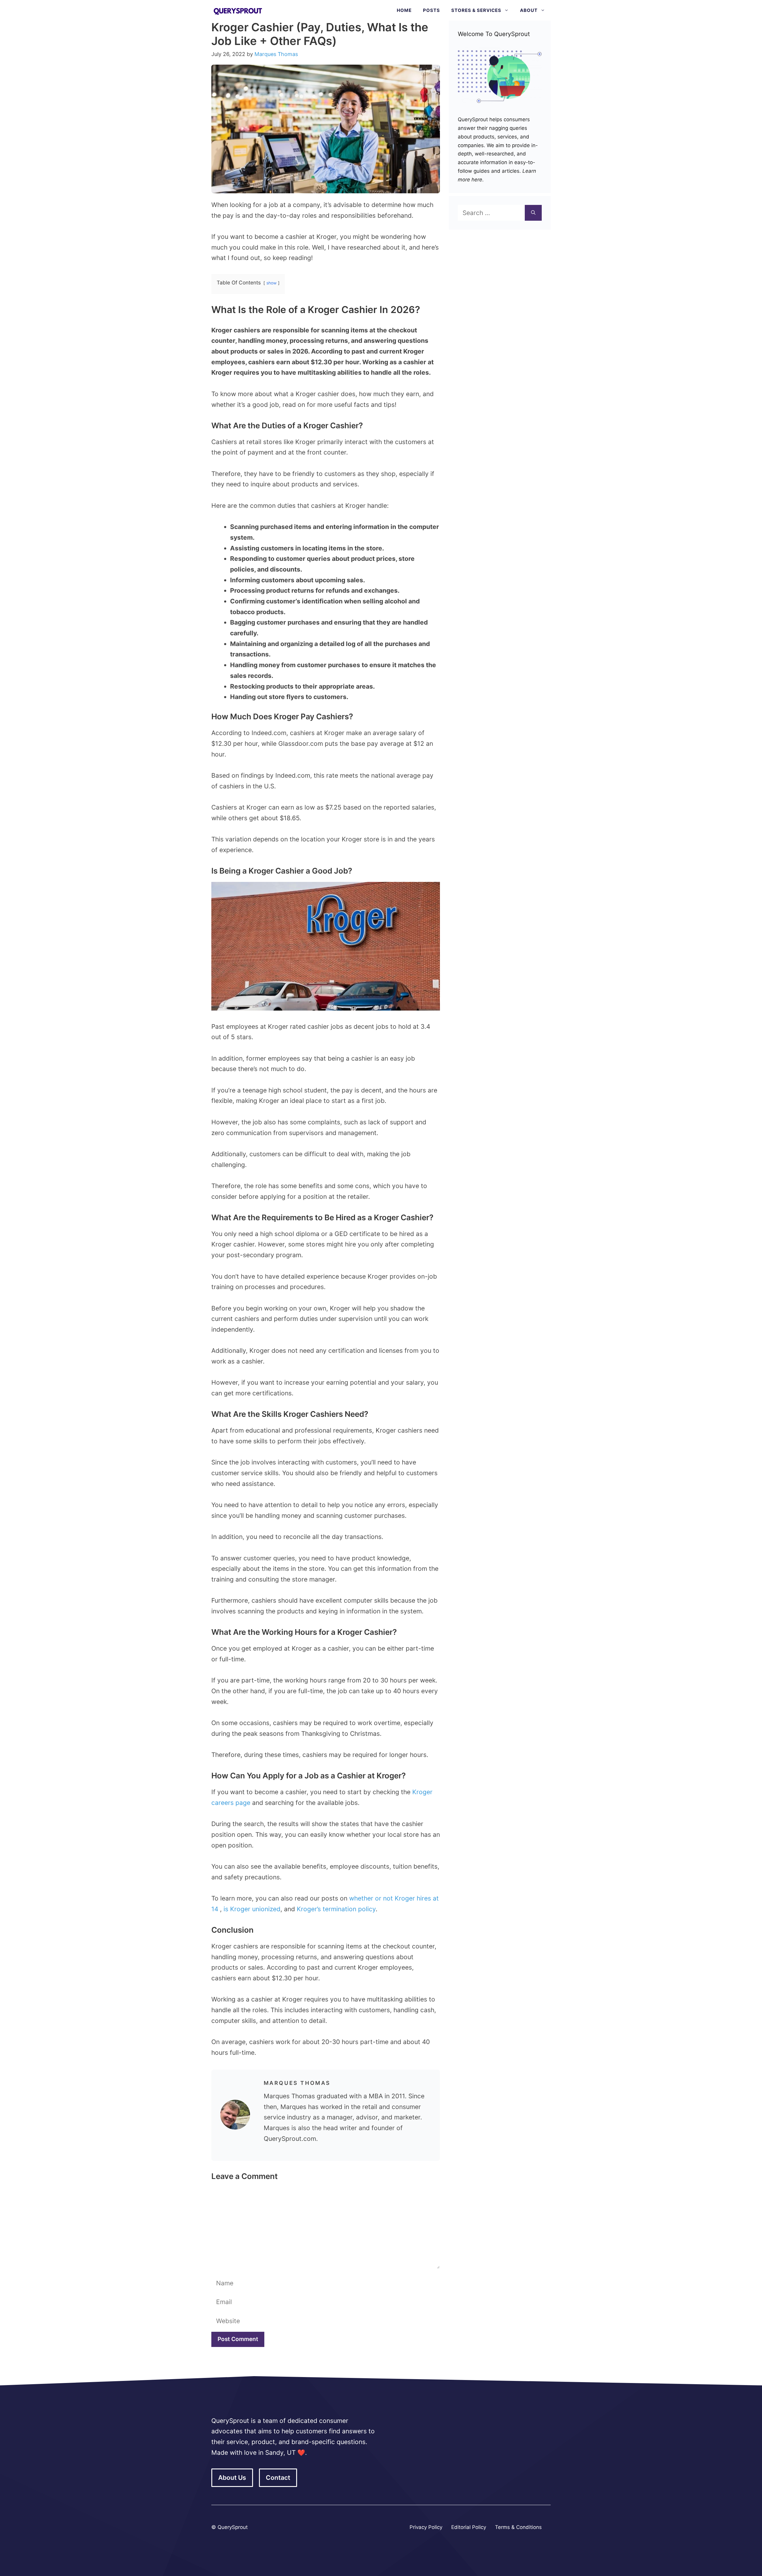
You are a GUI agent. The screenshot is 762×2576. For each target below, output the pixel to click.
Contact (278, 2478)
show (271, 283)
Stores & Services (476, 10)
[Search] (533, 213)
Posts (431, 10)
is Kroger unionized (252, 1909)
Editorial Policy (469, 2527)
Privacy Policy (426, 2527)
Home (404, 10)
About (529, 10)
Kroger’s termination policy (336, 1909)
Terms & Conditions (518, 2527)
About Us (232, 2478)
